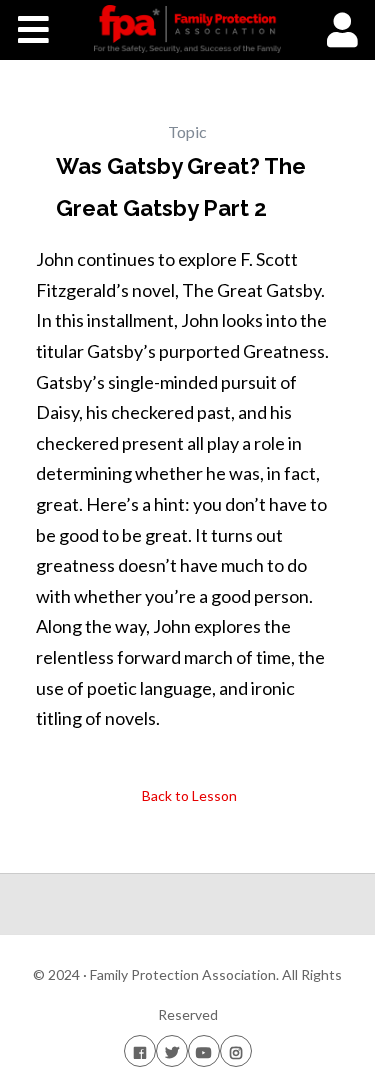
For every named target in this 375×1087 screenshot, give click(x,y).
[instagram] (236, 1050)
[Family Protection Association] (187, 29)
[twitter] (172, 1050)
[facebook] (140, 1050)
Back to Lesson (188, 795)
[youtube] (204, 1050)
